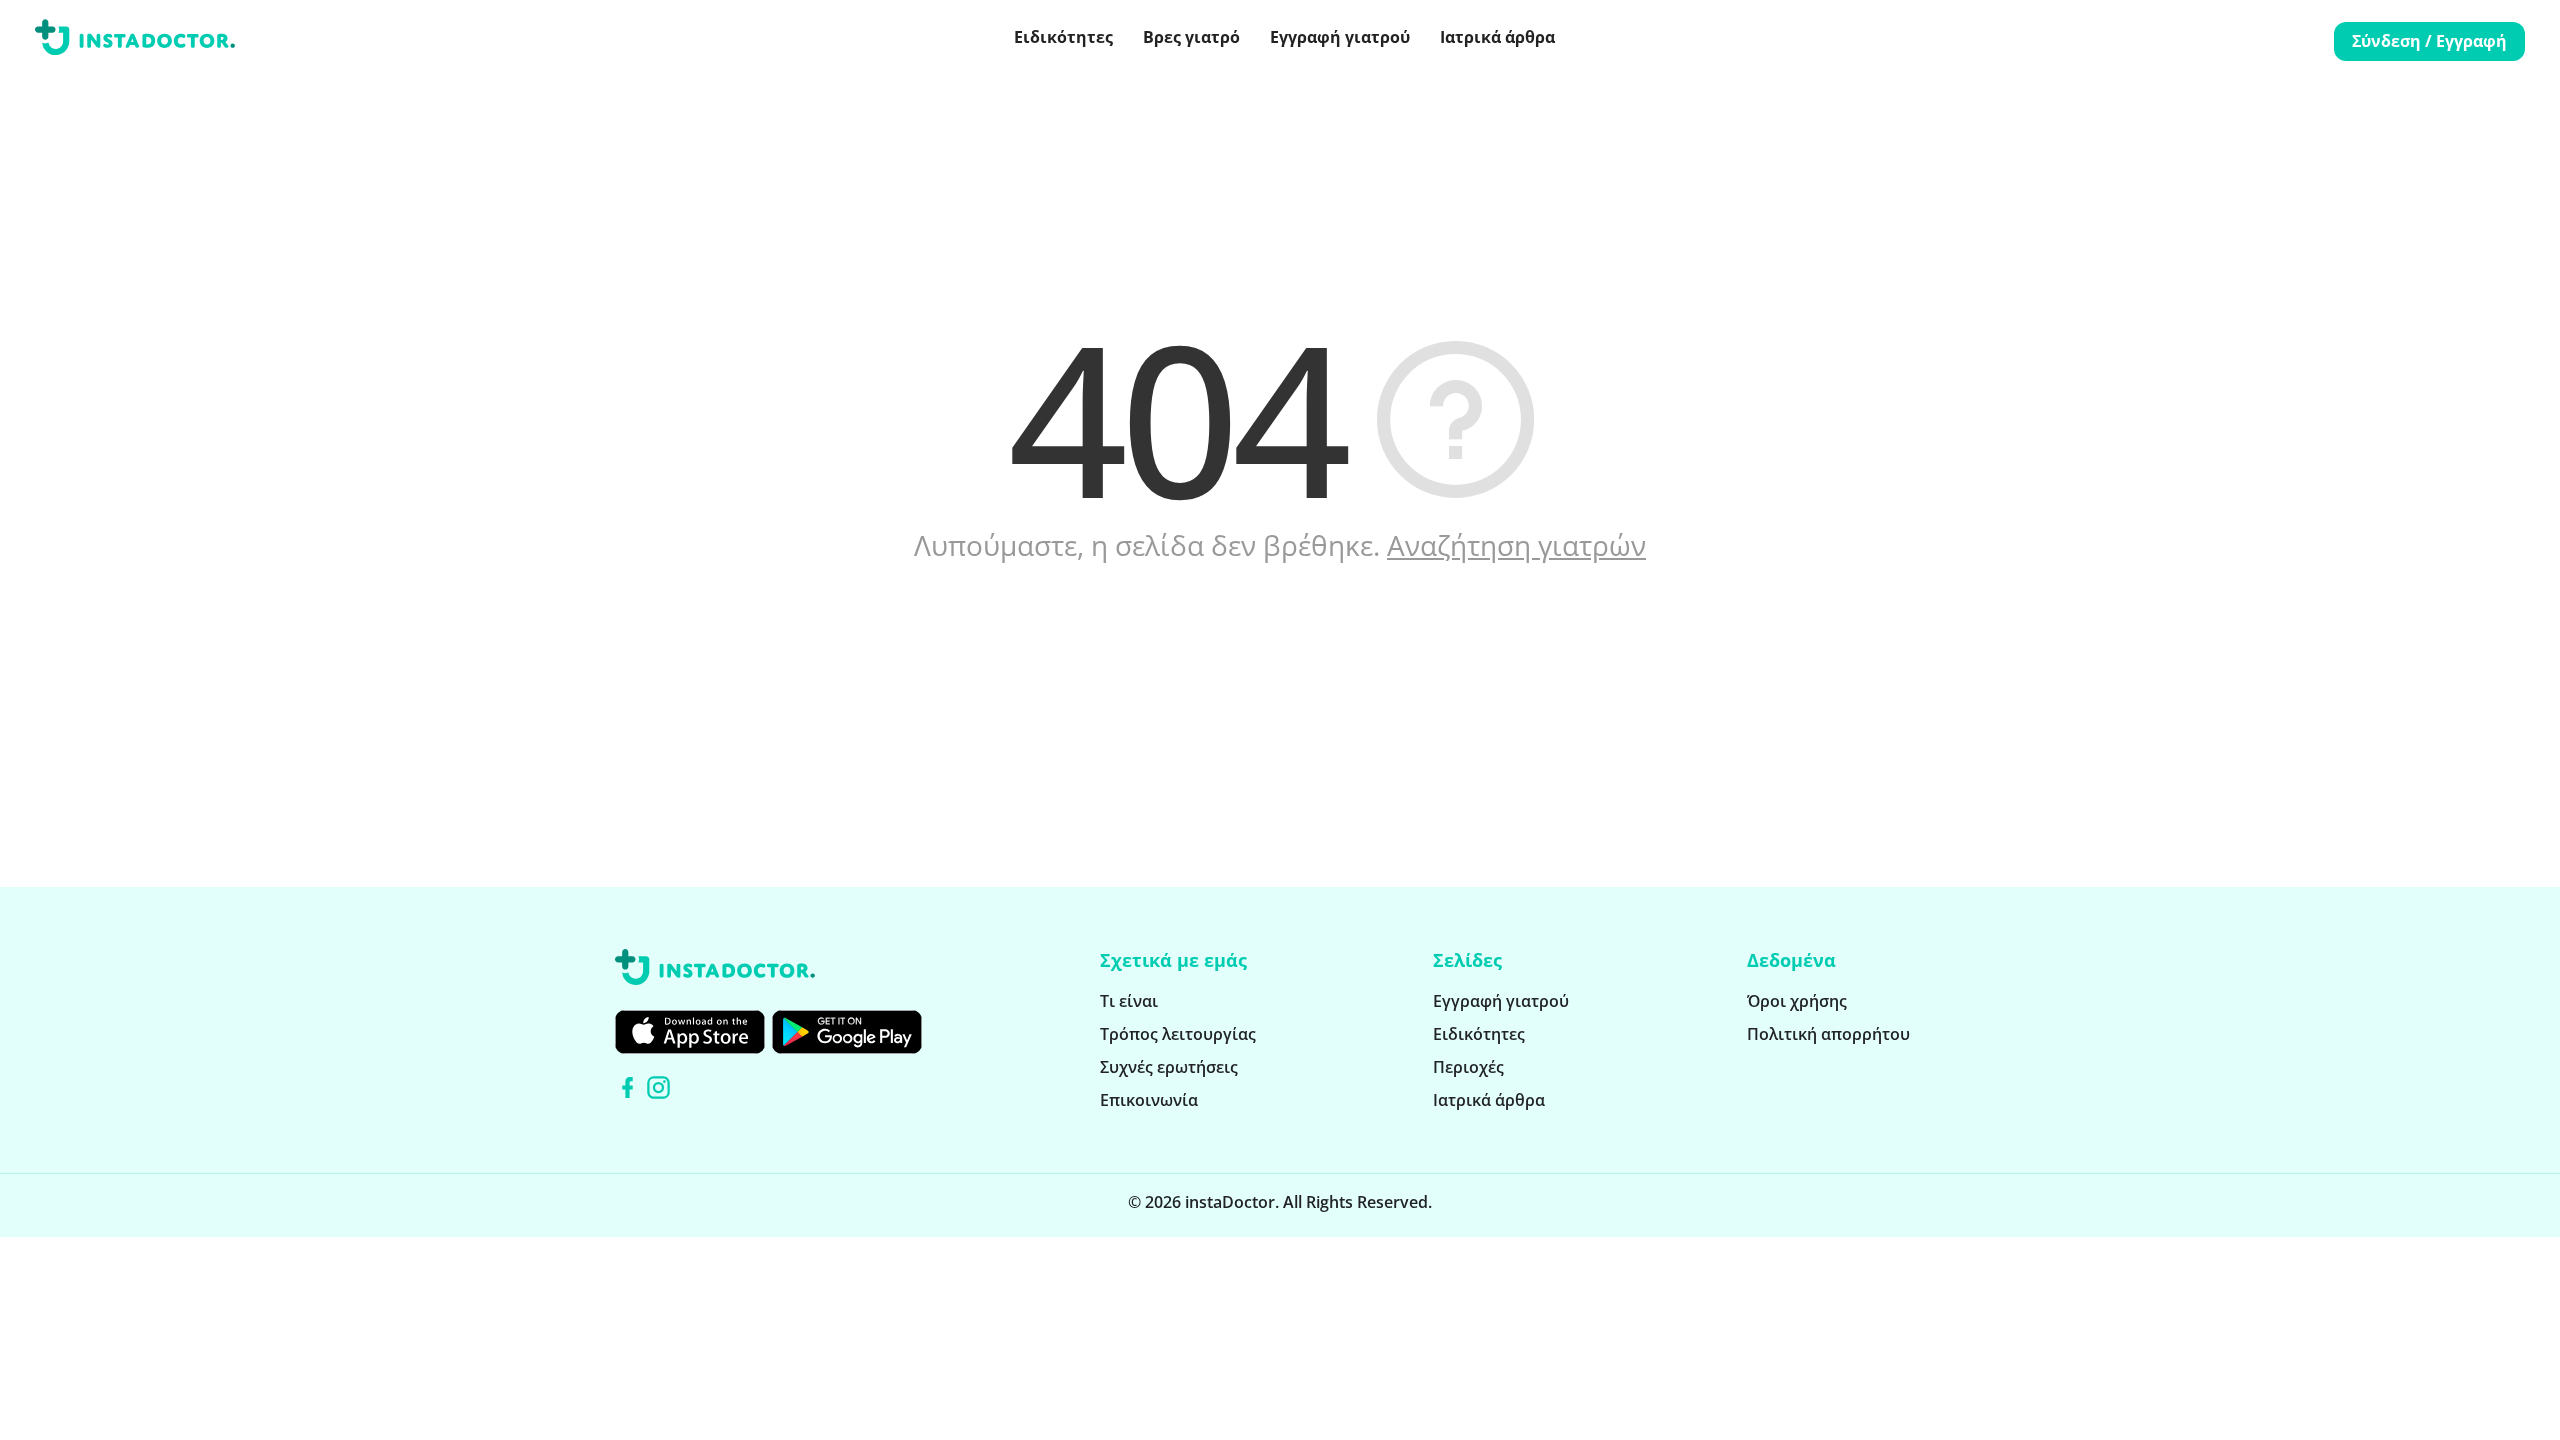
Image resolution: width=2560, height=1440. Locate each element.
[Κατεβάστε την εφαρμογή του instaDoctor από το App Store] (690, 1032)
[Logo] (135, 41)
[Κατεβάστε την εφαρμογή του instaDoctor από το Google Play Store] (847, 1032)
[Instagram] (658, 1087)
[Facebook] (627, 1087)
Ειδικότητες (1063, 37)
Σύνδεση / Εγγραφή (2429, 41)
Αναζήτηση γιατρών (1516, 545)
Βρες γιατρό (1191, 37)
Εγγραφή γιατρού (1340, 37)
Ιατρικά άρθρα (1497, 37)
